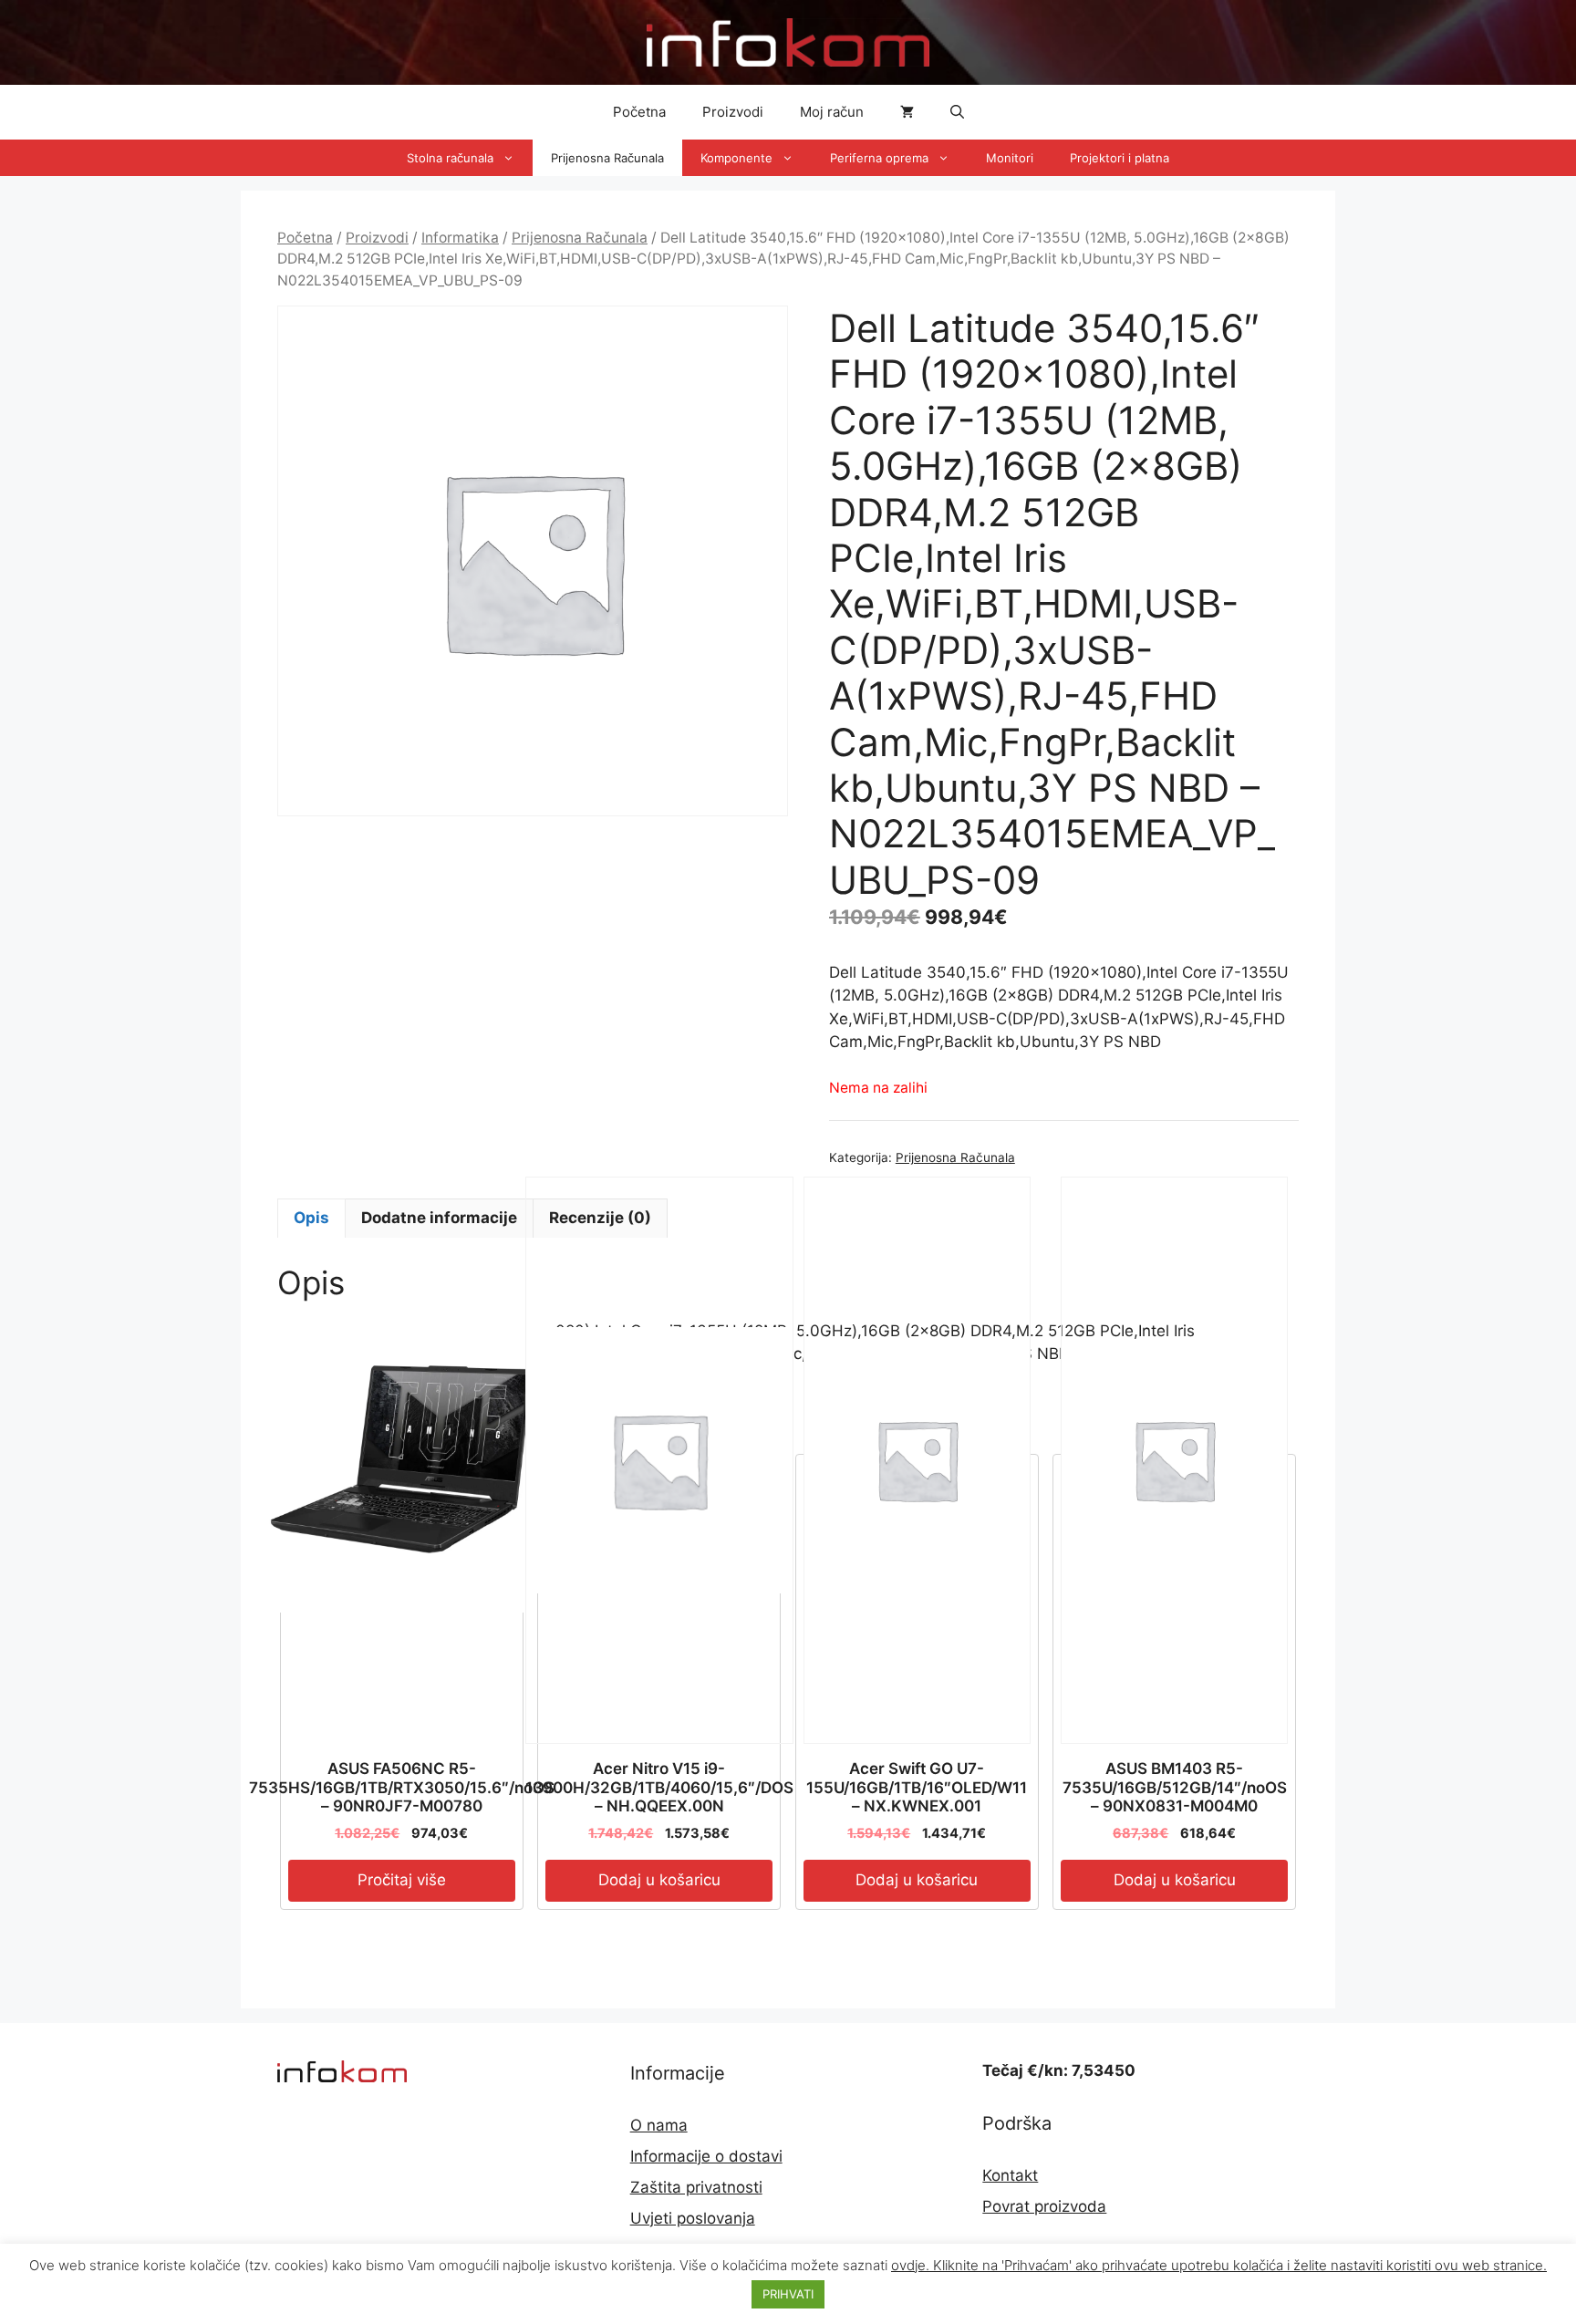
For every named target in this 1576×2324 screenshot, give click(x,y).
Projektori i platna (1120, 158)
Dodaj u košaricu (659, 1880)
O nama (659, 2125)
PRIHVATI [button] (788, 2294)
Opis (311, 1218)
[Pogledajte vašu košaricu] (907, 112)
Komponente (736, 158)
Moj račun (832, 112)
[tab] (311, 1219)
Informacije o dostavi (706, 2156)
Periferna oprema (879, 158)
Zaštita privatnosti (696, 2187)
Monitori (1010, 158)
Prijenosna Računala (607, 158)
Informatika (460, 238)
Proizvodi (733, 112)
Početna (639, 112)
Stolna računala (450, 158)
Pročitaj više (402, 1880)
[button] (957, 112)
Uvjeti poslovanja (693, 2218)
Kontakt (1010, 2175)
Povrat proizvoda (1044, 2206)
